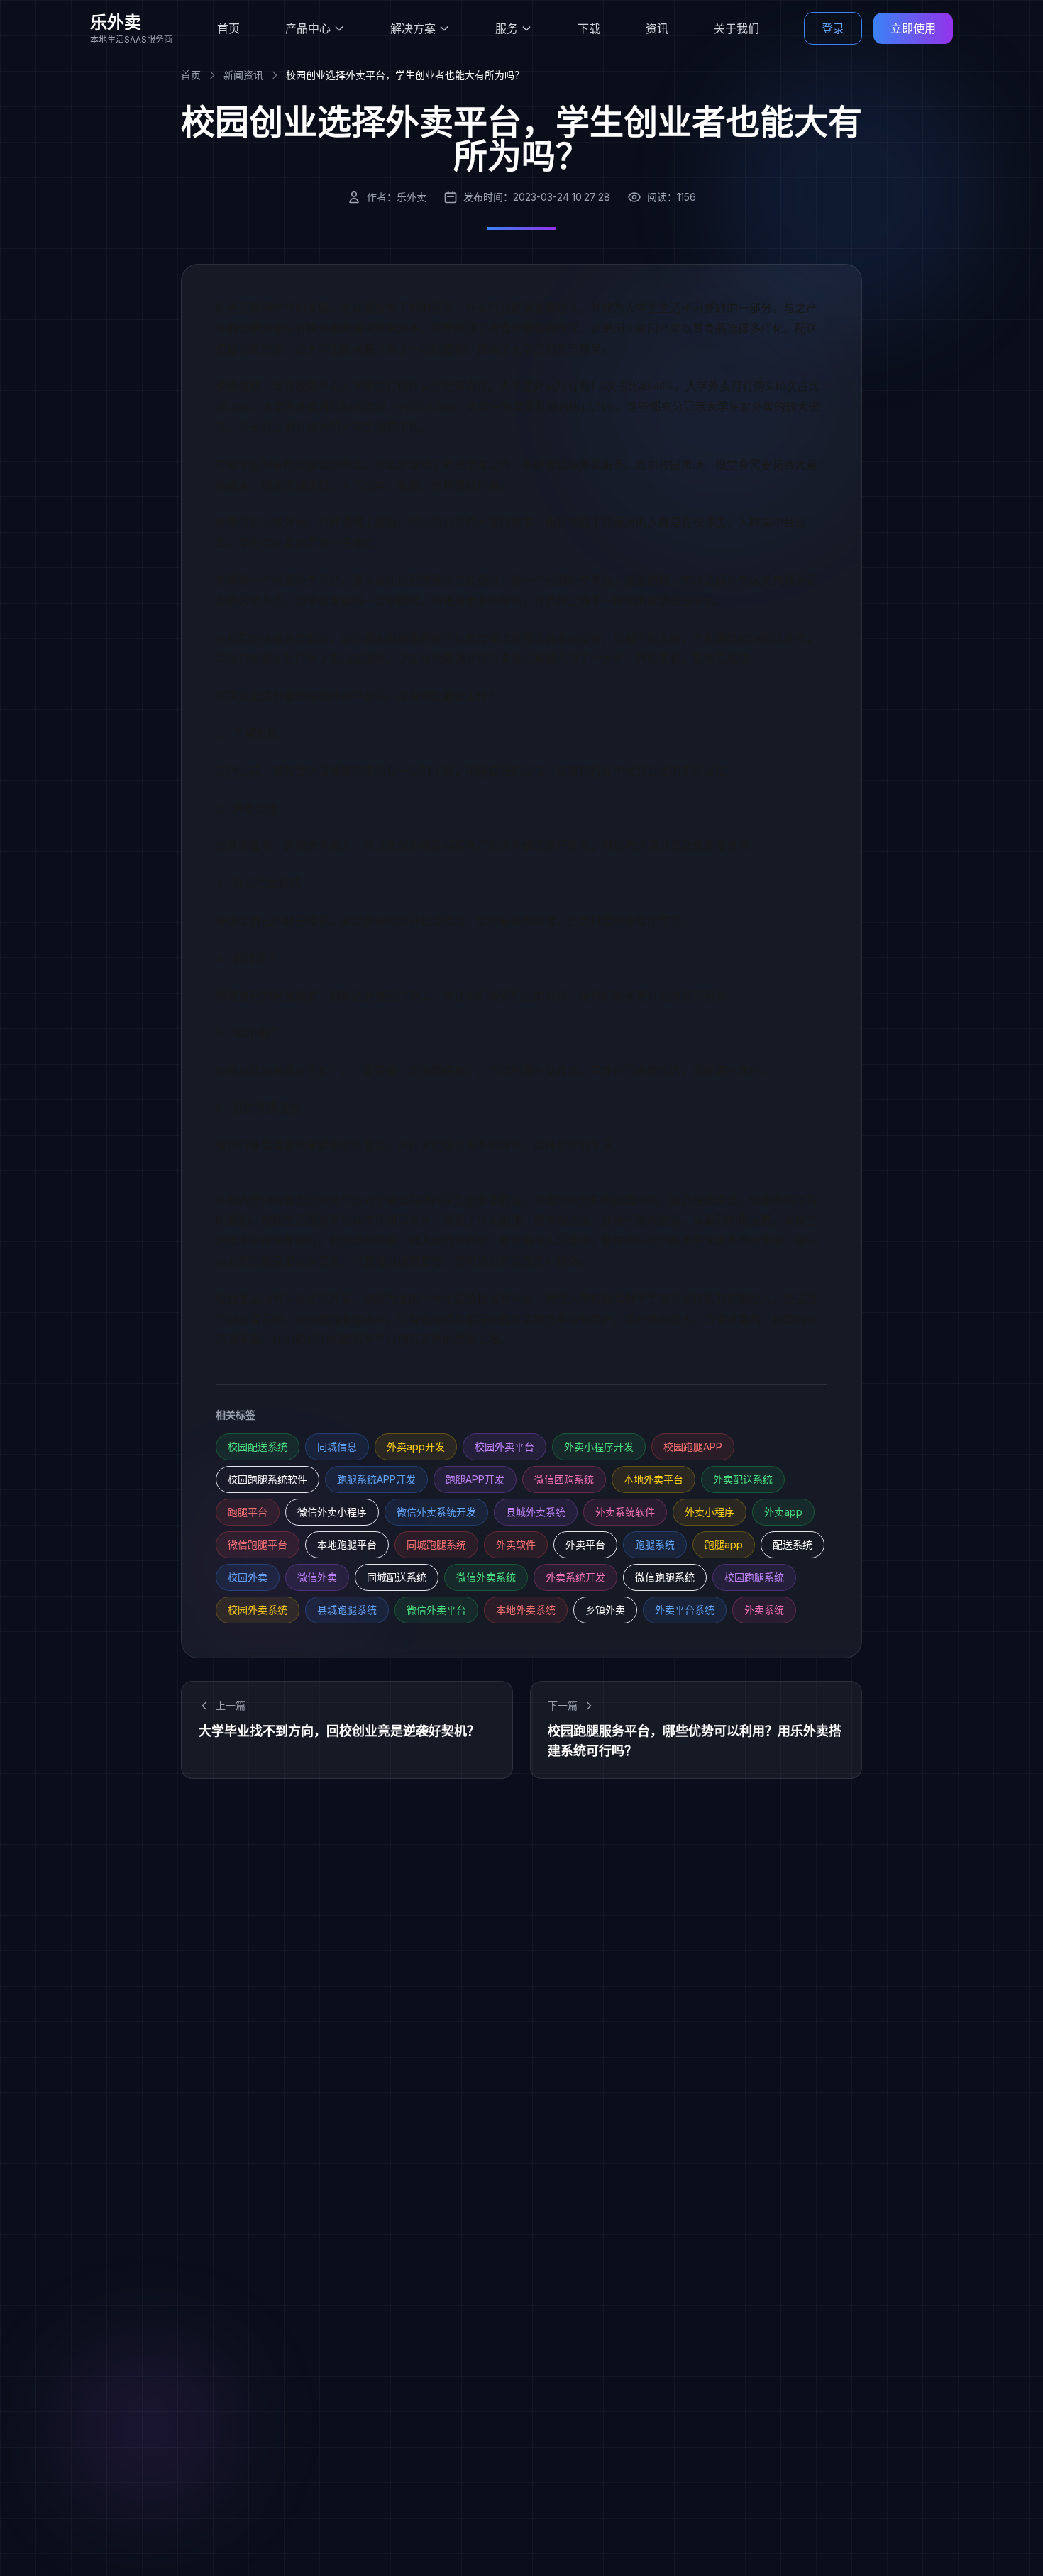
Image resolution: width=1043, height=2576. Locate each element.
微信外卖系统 (486, 1577)
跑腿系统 (655, 1544)
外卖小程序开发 (599, 1447)
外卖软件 (516, 1544)
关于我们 (736, 28)
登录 (833, 28)
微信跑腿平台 (258, 1544)
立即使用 (913, 28)
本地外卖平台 (653, 1479)
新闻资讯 (243, 75)
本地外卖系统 (526, 1610)
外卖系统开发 (575, 1577)
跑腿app (724, 1544)
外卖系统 (764, 1610)
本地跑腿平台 (347, 1544)
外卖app (783, 1512)
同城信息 (337, 1447)
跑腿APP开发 (475, 1479)
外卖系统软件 (625, 1512)
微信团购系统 (564, 1479)
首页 (228, 28)
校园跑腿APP (693, 1447)
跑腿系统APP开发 (376, 1479)
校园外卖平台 (504, 1447)
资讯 (657, 28)
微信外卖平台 (436, 1610)
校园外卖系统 (258, 1610)
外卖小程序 (710, 1512)
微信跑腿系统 (665, 1577)
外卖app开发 (416, 1447)
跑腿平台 (248, 1512)
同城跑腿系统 (436, 1544)
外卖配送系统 (743, 1479)
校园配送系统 (258, 1447)
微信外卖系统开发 (436, 1512)
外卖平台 (585, 1544)
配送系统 (793, 1544)
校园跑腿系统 (754, 1577)
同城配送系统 (397, 1577)
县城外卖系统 (536, 1512)
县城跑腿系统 (347, 1610)
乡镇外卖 (605, 1610)
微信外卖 (317, 1577)
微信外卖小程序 (332, 1512)
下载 (589, 28)
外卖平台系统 (685, 1610)
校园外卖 (248, 1577)
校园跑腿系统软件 (267, 1479)
